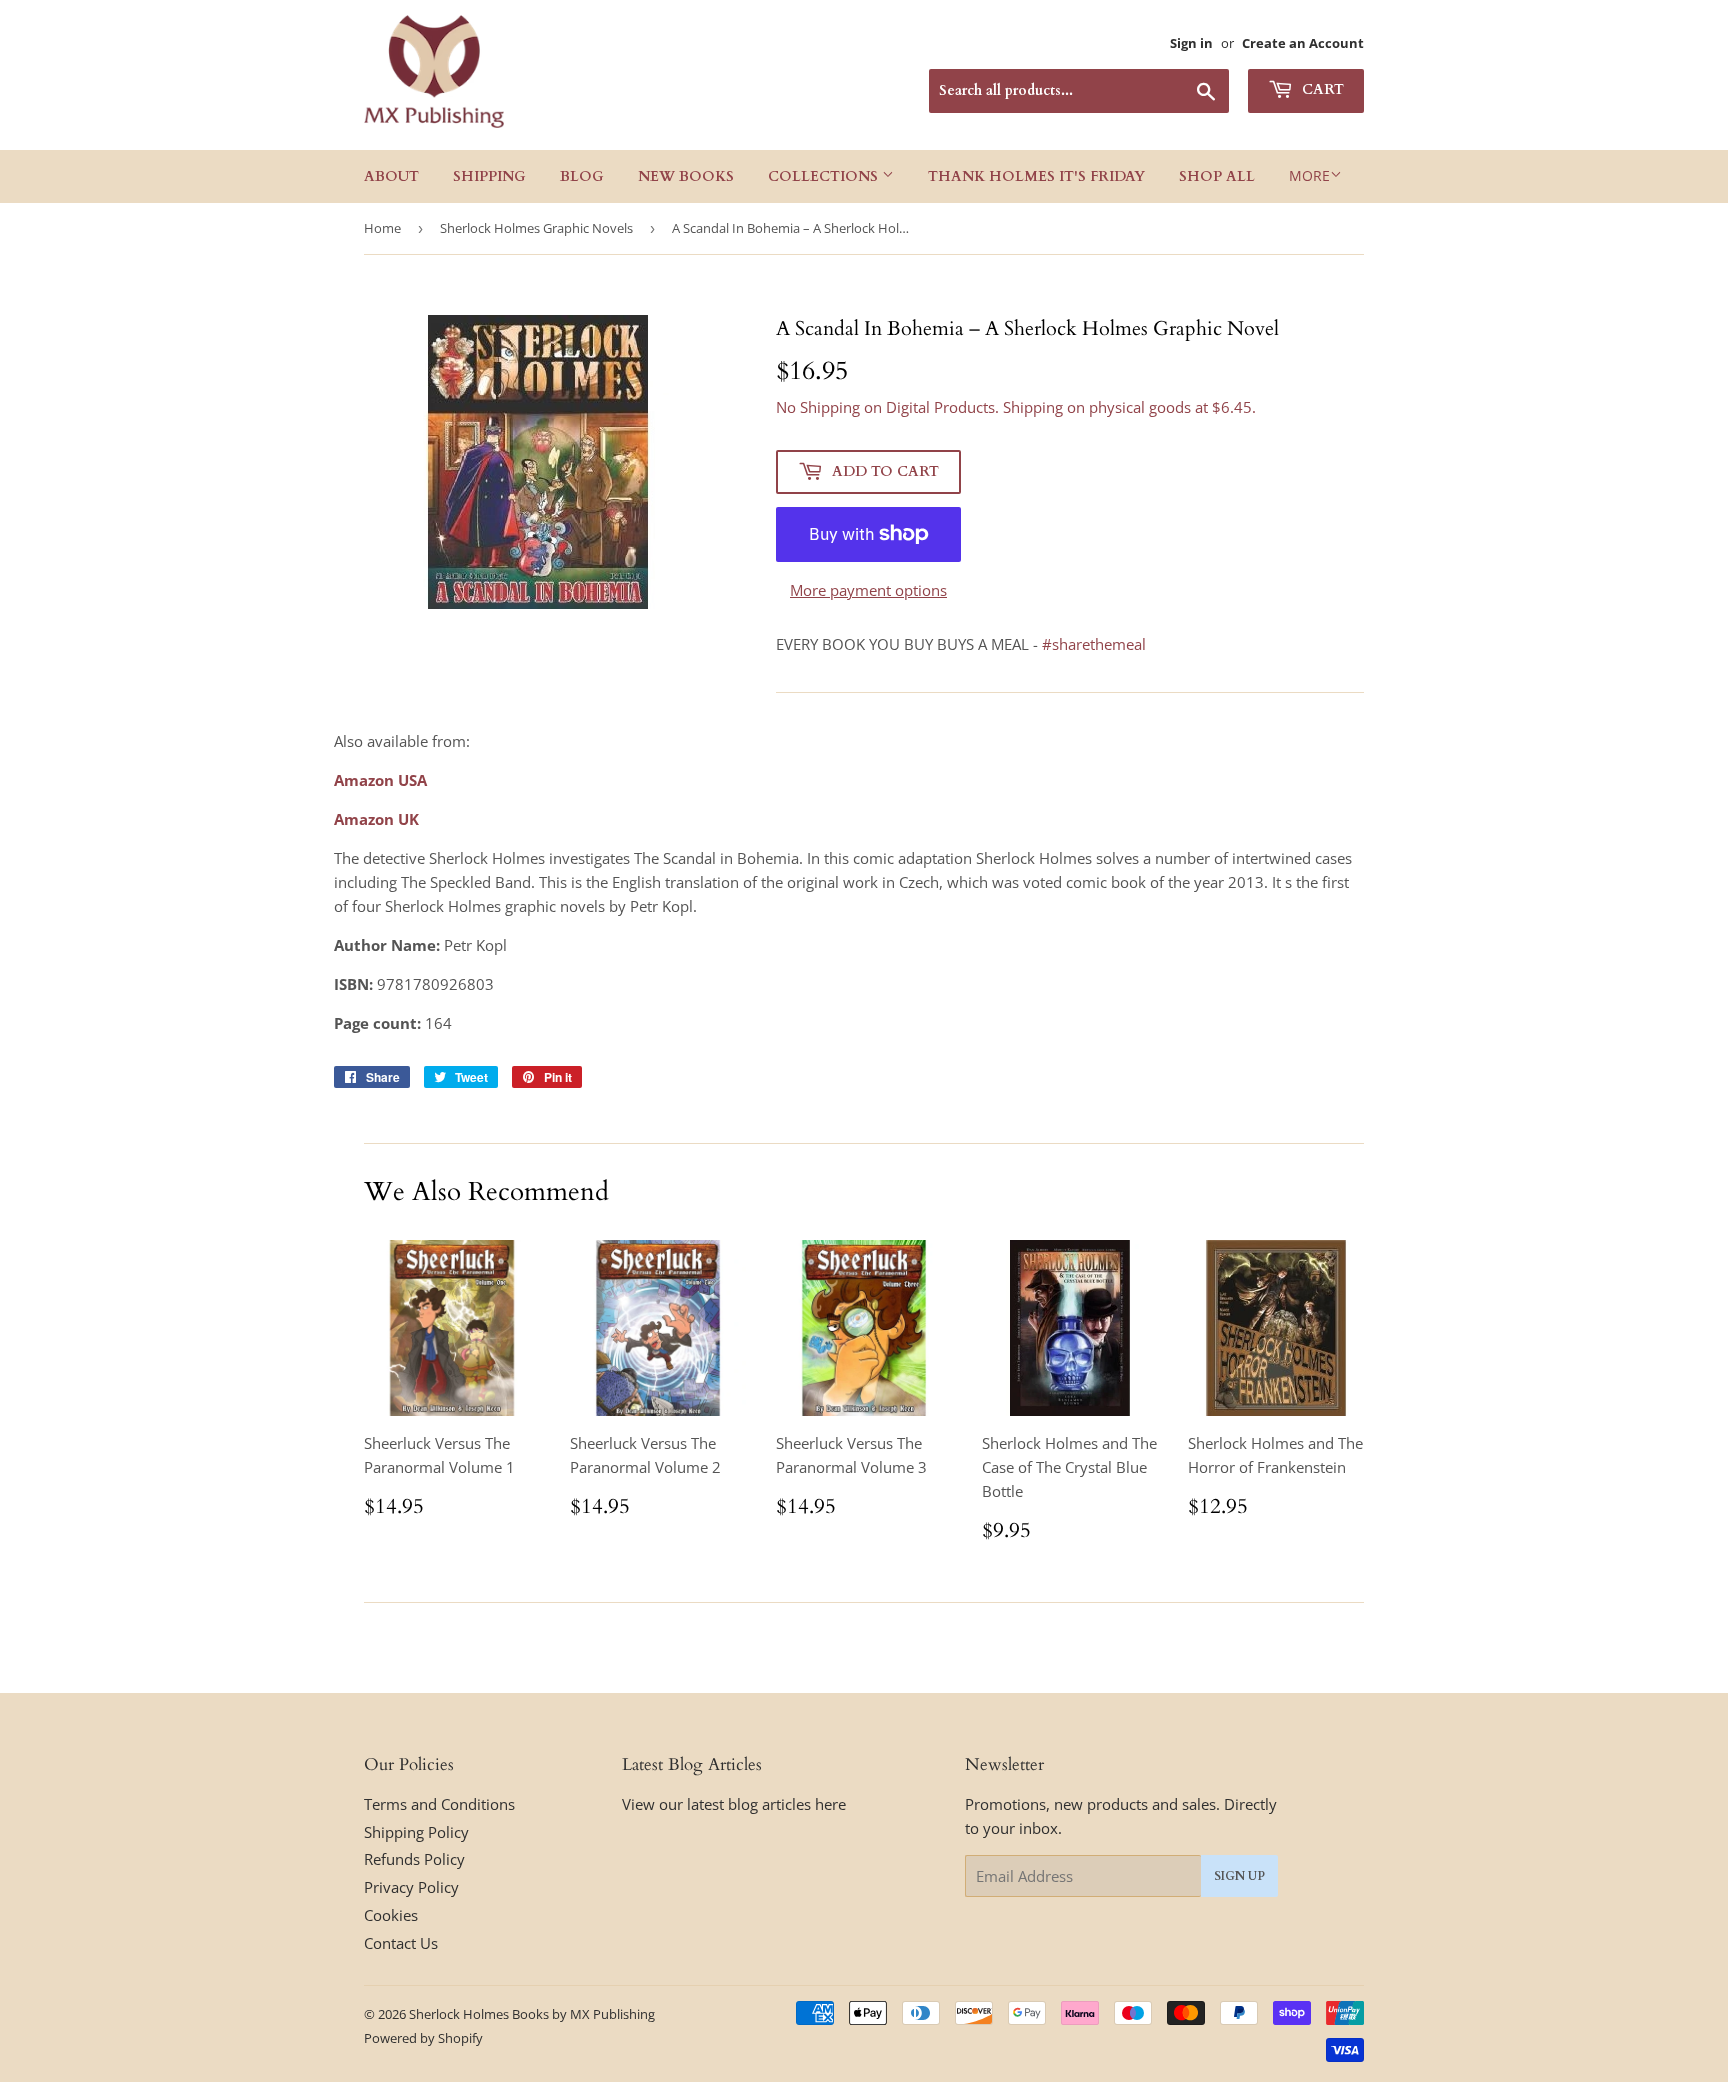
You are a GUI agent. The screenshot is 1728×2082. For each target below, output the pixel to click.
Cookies (391, 1915)
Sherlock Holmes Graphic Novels (536, 228)
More (1309, 175)
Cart (1321, 89)
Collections (825, 176)
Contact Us (401, 1943)
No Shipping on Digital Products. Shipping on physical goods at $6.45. (1016, 407)
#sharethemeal (1094, 644)
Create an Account (1303, 43)
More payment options (868, 590)
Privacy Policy (411, 1887)
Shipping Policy (416, 1832)
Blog (582, 176)
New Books (686, 176)
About (391, 176)
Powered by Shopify (423, 2038)
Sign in (1191, 43)
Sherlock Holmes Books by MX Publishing (532, 2014)
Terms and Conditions (439, 1804)
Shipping (489, 176)
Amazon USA (380, 780)
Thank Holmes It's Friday (1036, 176)
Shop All (1217, 176)
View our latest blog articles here (734, 1804)
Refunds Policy (414, 1859)
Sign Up (1239, 1876)
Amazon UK (376, 819)
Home (382, 228)
